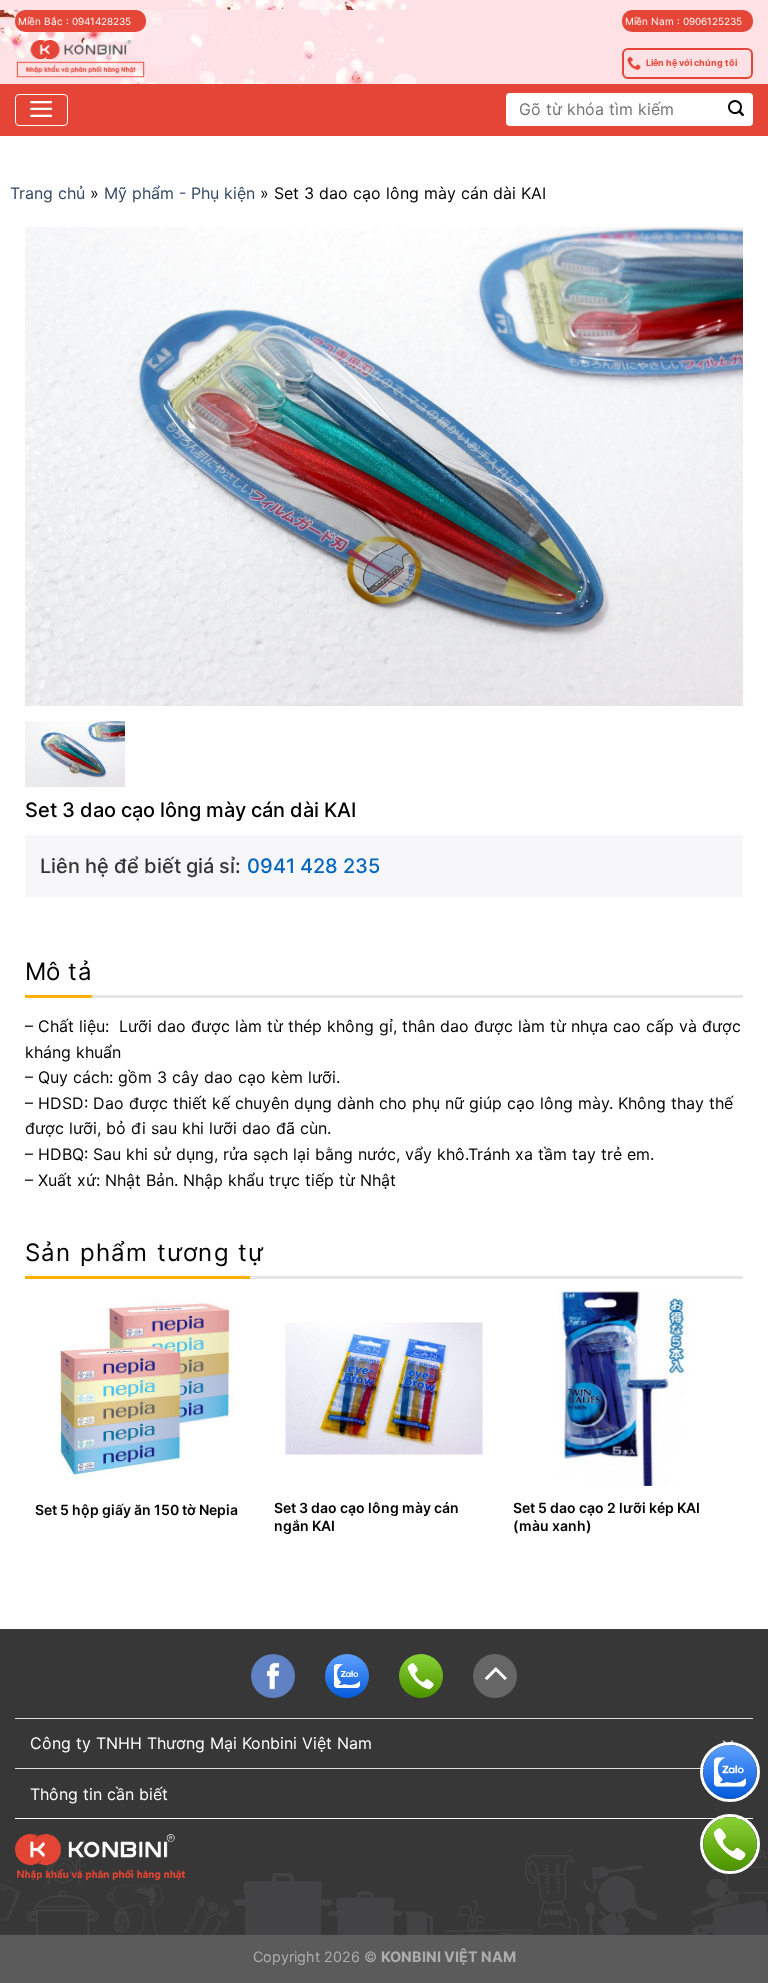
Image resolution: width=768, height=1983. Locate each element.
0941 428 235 (313, 866)
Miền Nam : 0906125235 (683, 21)
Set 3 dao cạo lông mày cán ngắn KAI (366, 1516)
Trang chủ (47, 193)
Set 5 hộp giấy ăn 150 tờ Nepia (136, 1509)
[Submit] (736, 109)
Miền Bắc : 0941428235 (74, 21)
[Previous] (36, 1428)
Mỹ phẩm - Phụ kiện (179, 193)
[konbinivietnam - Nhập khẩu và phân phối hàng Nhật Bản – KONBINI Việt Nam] (80, 59)
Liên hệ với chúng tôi (691, 62)
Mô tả (58, 971)
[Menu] (41, 110)
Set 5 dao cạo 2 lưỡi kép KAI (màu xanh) (606, 1516)
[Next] (732, 1428)
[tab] (58, 972)
